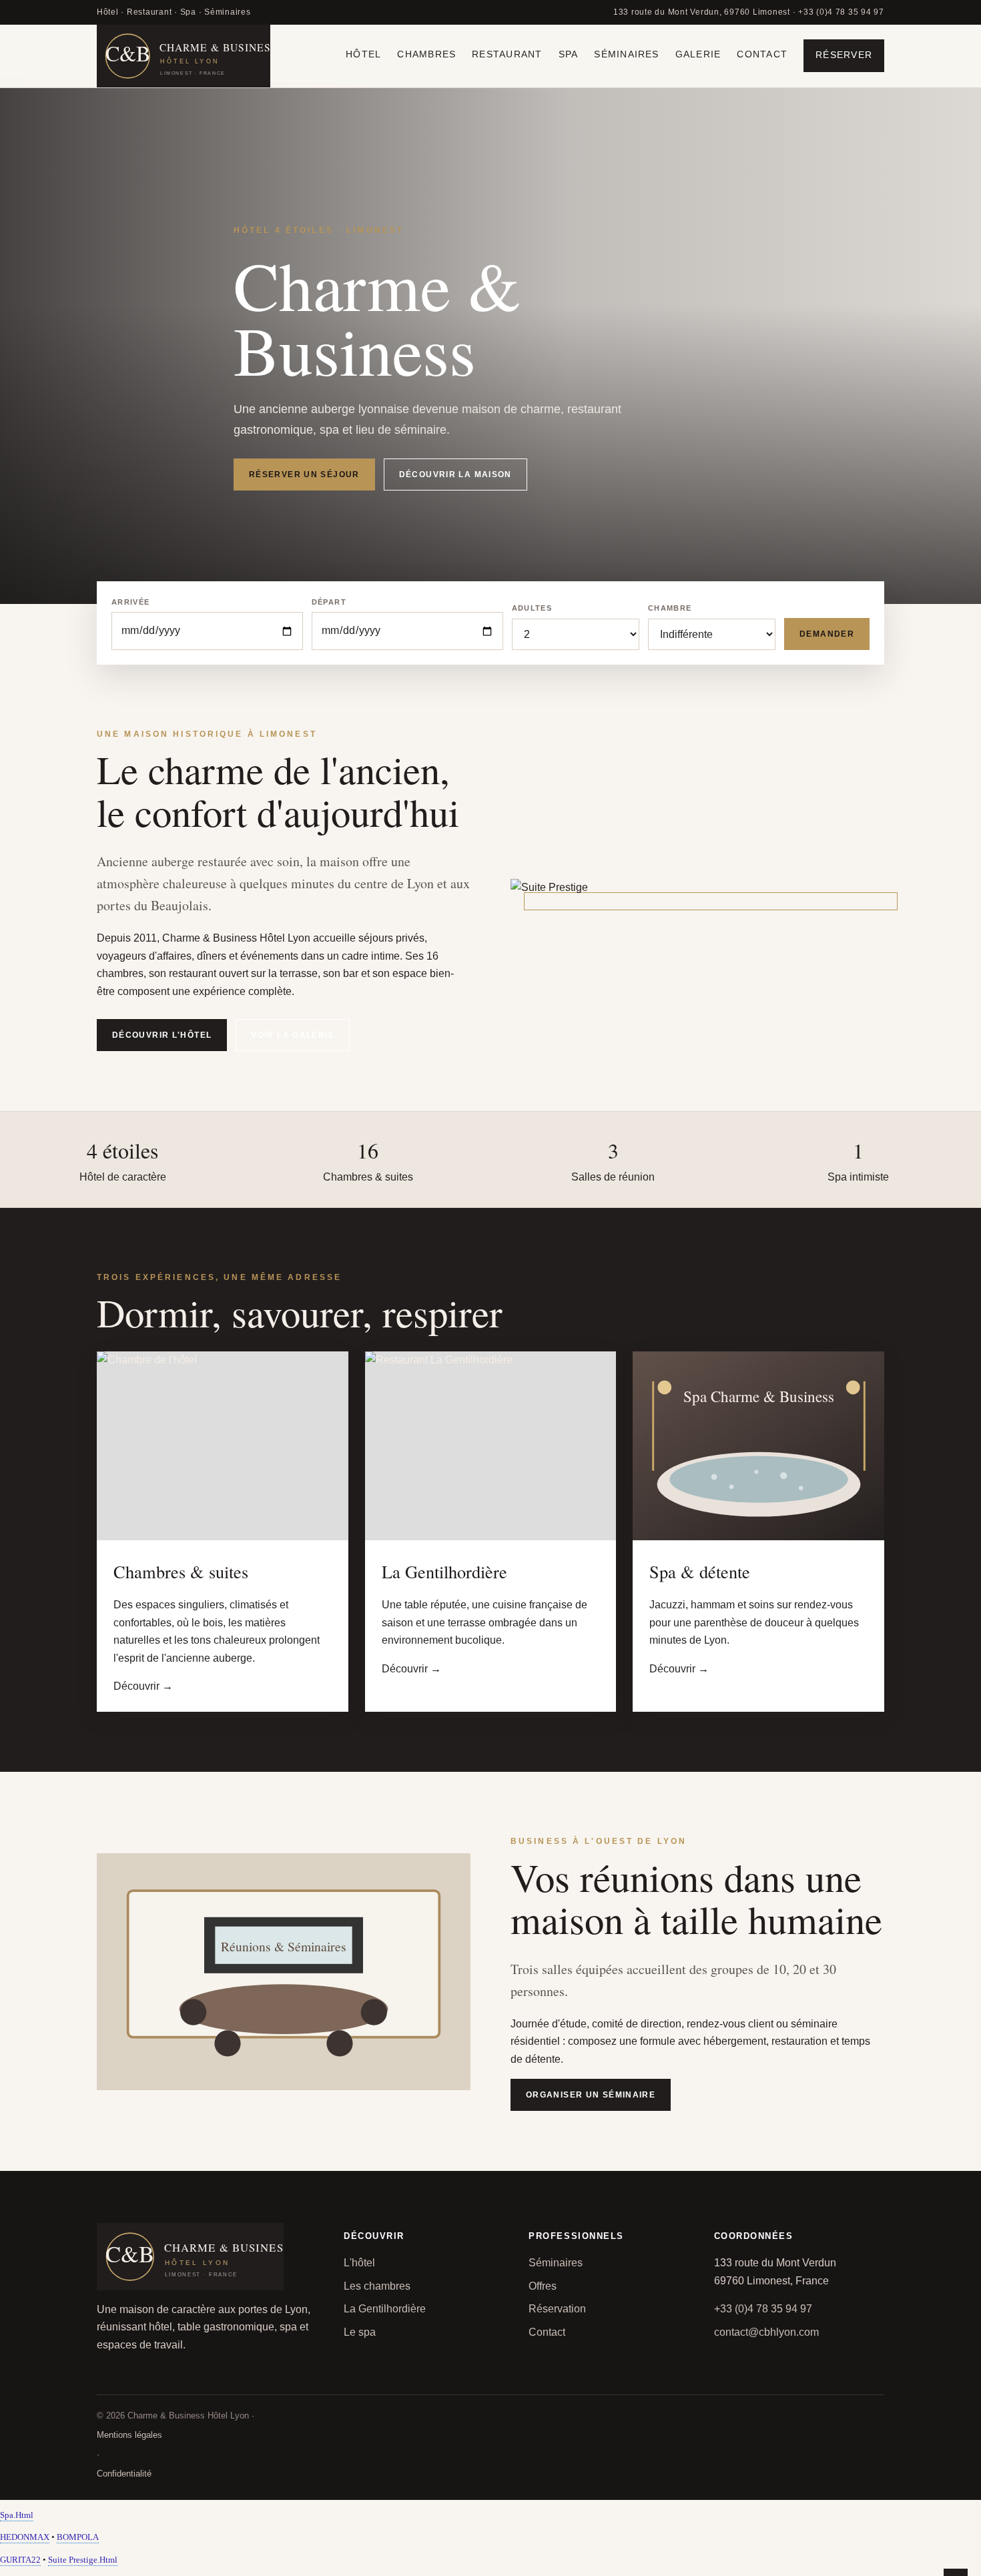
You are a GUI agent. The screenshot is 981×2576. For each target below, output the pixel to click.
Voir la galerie (293, 1035)
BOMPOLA (78, 2537)
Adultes (532, 608)
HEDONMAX (25, 2537)
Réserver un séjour (304, 474)
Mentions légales (129, 2435)
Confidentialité (124, 2474)
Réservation (557, 2309)
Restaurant (507, 54)
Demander (827, 634)
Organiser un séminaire (591, 2095)
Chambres (426, 54)
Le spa (360, 2332)
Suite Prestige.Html (83, 2560)
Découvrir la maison (455, 474)
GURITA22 (20, 2560)
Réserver (844, 55)
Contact (762, 54)
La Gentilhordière (385, 2309)
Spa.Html (17, 2515)
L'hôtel (359, 2263)
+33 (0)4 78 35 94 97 (763, 2309)
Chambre (670, 608)
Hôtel (363, 54)
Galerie (698, 54)
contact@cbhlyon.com (766, 2332)
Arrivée (130, 602)
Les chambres (377, 2286)
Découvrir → (143, 1686)
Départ (329, 602)
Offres (543, 2286)
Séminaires (626, 54)
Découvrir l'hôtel (162, 1035)
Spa (569, 54)
